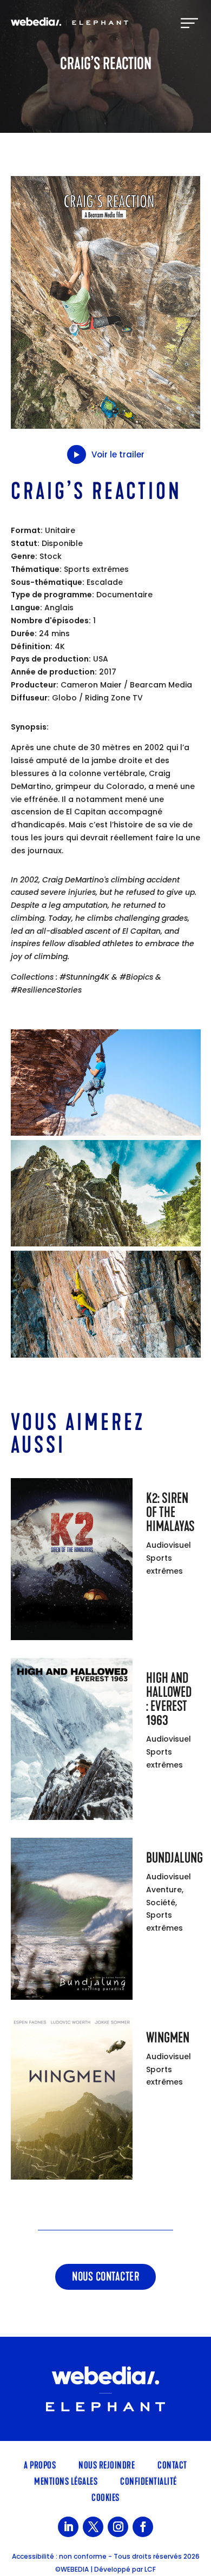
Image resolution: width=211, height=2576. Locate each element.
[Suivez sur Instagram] (118, 2527)
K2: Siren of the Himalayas (170, 1512)
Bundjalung (174, 1858)
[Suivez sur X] (93, 2527)
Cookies (105, 2497)
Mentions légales (66, 2480)
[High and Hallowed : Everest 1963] (72, 1741)
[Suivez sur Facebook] (143, 2527)
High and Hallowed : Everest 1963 (169, 1699)
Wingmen (168, 2038)
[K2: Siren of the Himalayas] (72, 1561)
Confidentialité (149, 2480)
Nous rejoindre (107, 2464)
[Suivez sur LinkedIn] (68, 2527)
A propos (40, 2464)
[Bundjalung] (72, 1921)
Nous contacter (105, 2277)
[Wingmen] (72, 2101)
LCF (150, 2569)
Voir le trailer (118, 454)
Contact (172, 2464)
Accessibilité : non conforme (59, 2556)
